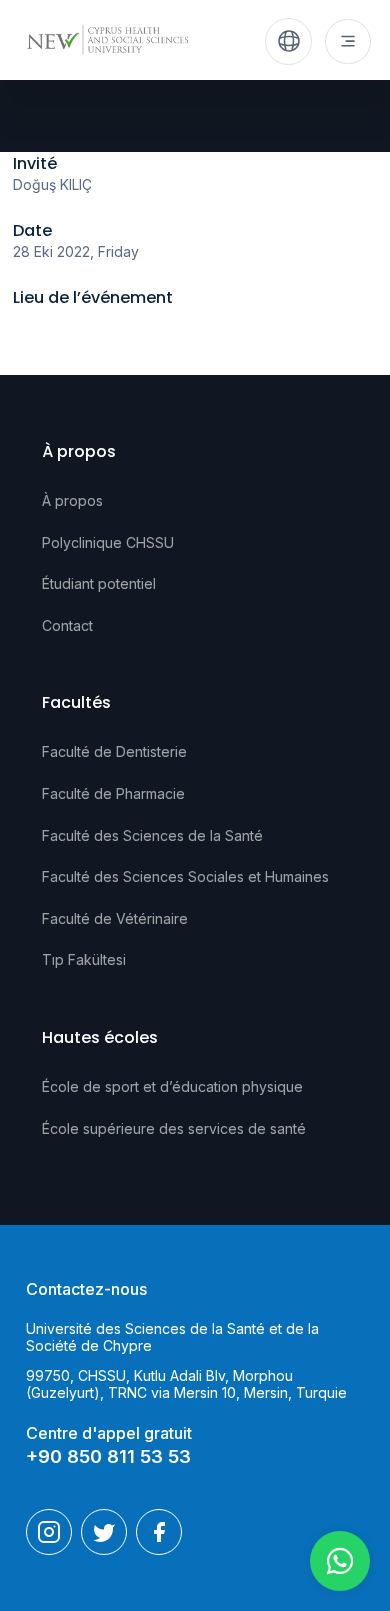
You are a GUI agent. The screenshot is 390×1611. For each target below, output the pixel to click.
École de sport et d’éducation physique (172, 1086)
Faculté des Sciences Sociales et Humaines (185, 876)
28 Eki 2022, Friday (76, 251)
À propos (72, 500)
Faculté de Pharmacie (113, 793)
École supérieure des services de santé (174, 1128)
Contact (67, 625)
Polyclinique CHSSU (108, 542)
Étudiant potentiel (99, 583)
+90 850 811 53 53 (108, 1456)
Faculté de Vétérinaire (115, 918)
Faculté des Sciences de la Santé (152, 835)
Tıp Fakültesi (84, 959)
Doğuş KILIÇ (52, 184)
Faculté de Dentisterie (114, 751)
